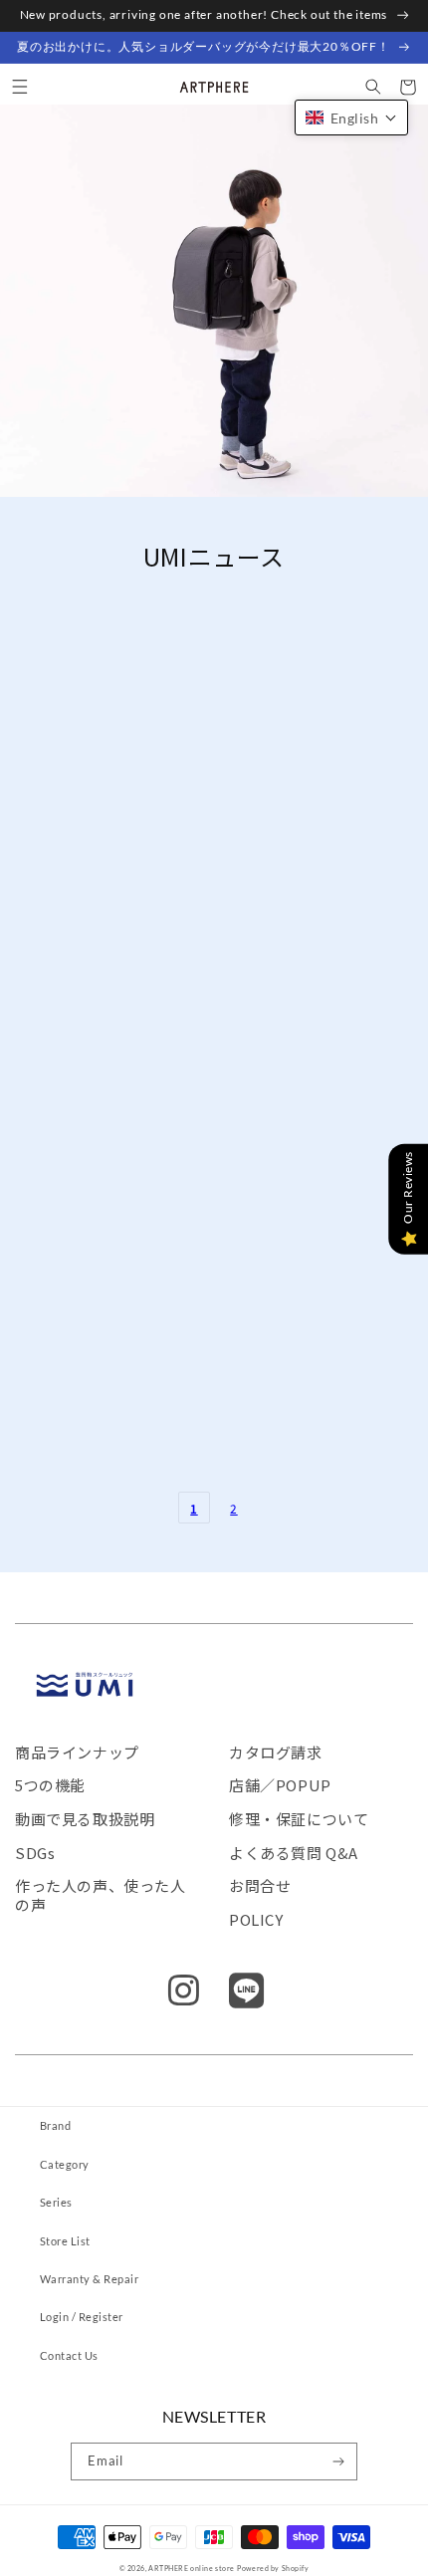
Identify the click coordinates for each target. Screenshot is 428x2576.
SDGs (35, 1853)
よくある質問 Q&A (294, 1853)
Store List (65, 2241)
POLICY (256, 1919)
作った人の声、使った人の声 (101, 1895)
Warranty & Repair (89, 2279)
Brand (55, 2125)
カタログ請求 (276, 1752)
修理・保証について (299, 1819)
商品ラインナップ (77, 1752)
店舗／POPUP (280, 1785)
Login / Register (82, 2317)
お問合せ (260, 1885)
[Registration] (339, 2461)
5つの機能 (50, 1785)
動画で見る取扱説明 (85, 1819)
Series (56, 2202)
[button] (19, 87)
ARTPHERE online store (192, 2568)
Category (65, 2164)
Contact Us (69, 2355)
